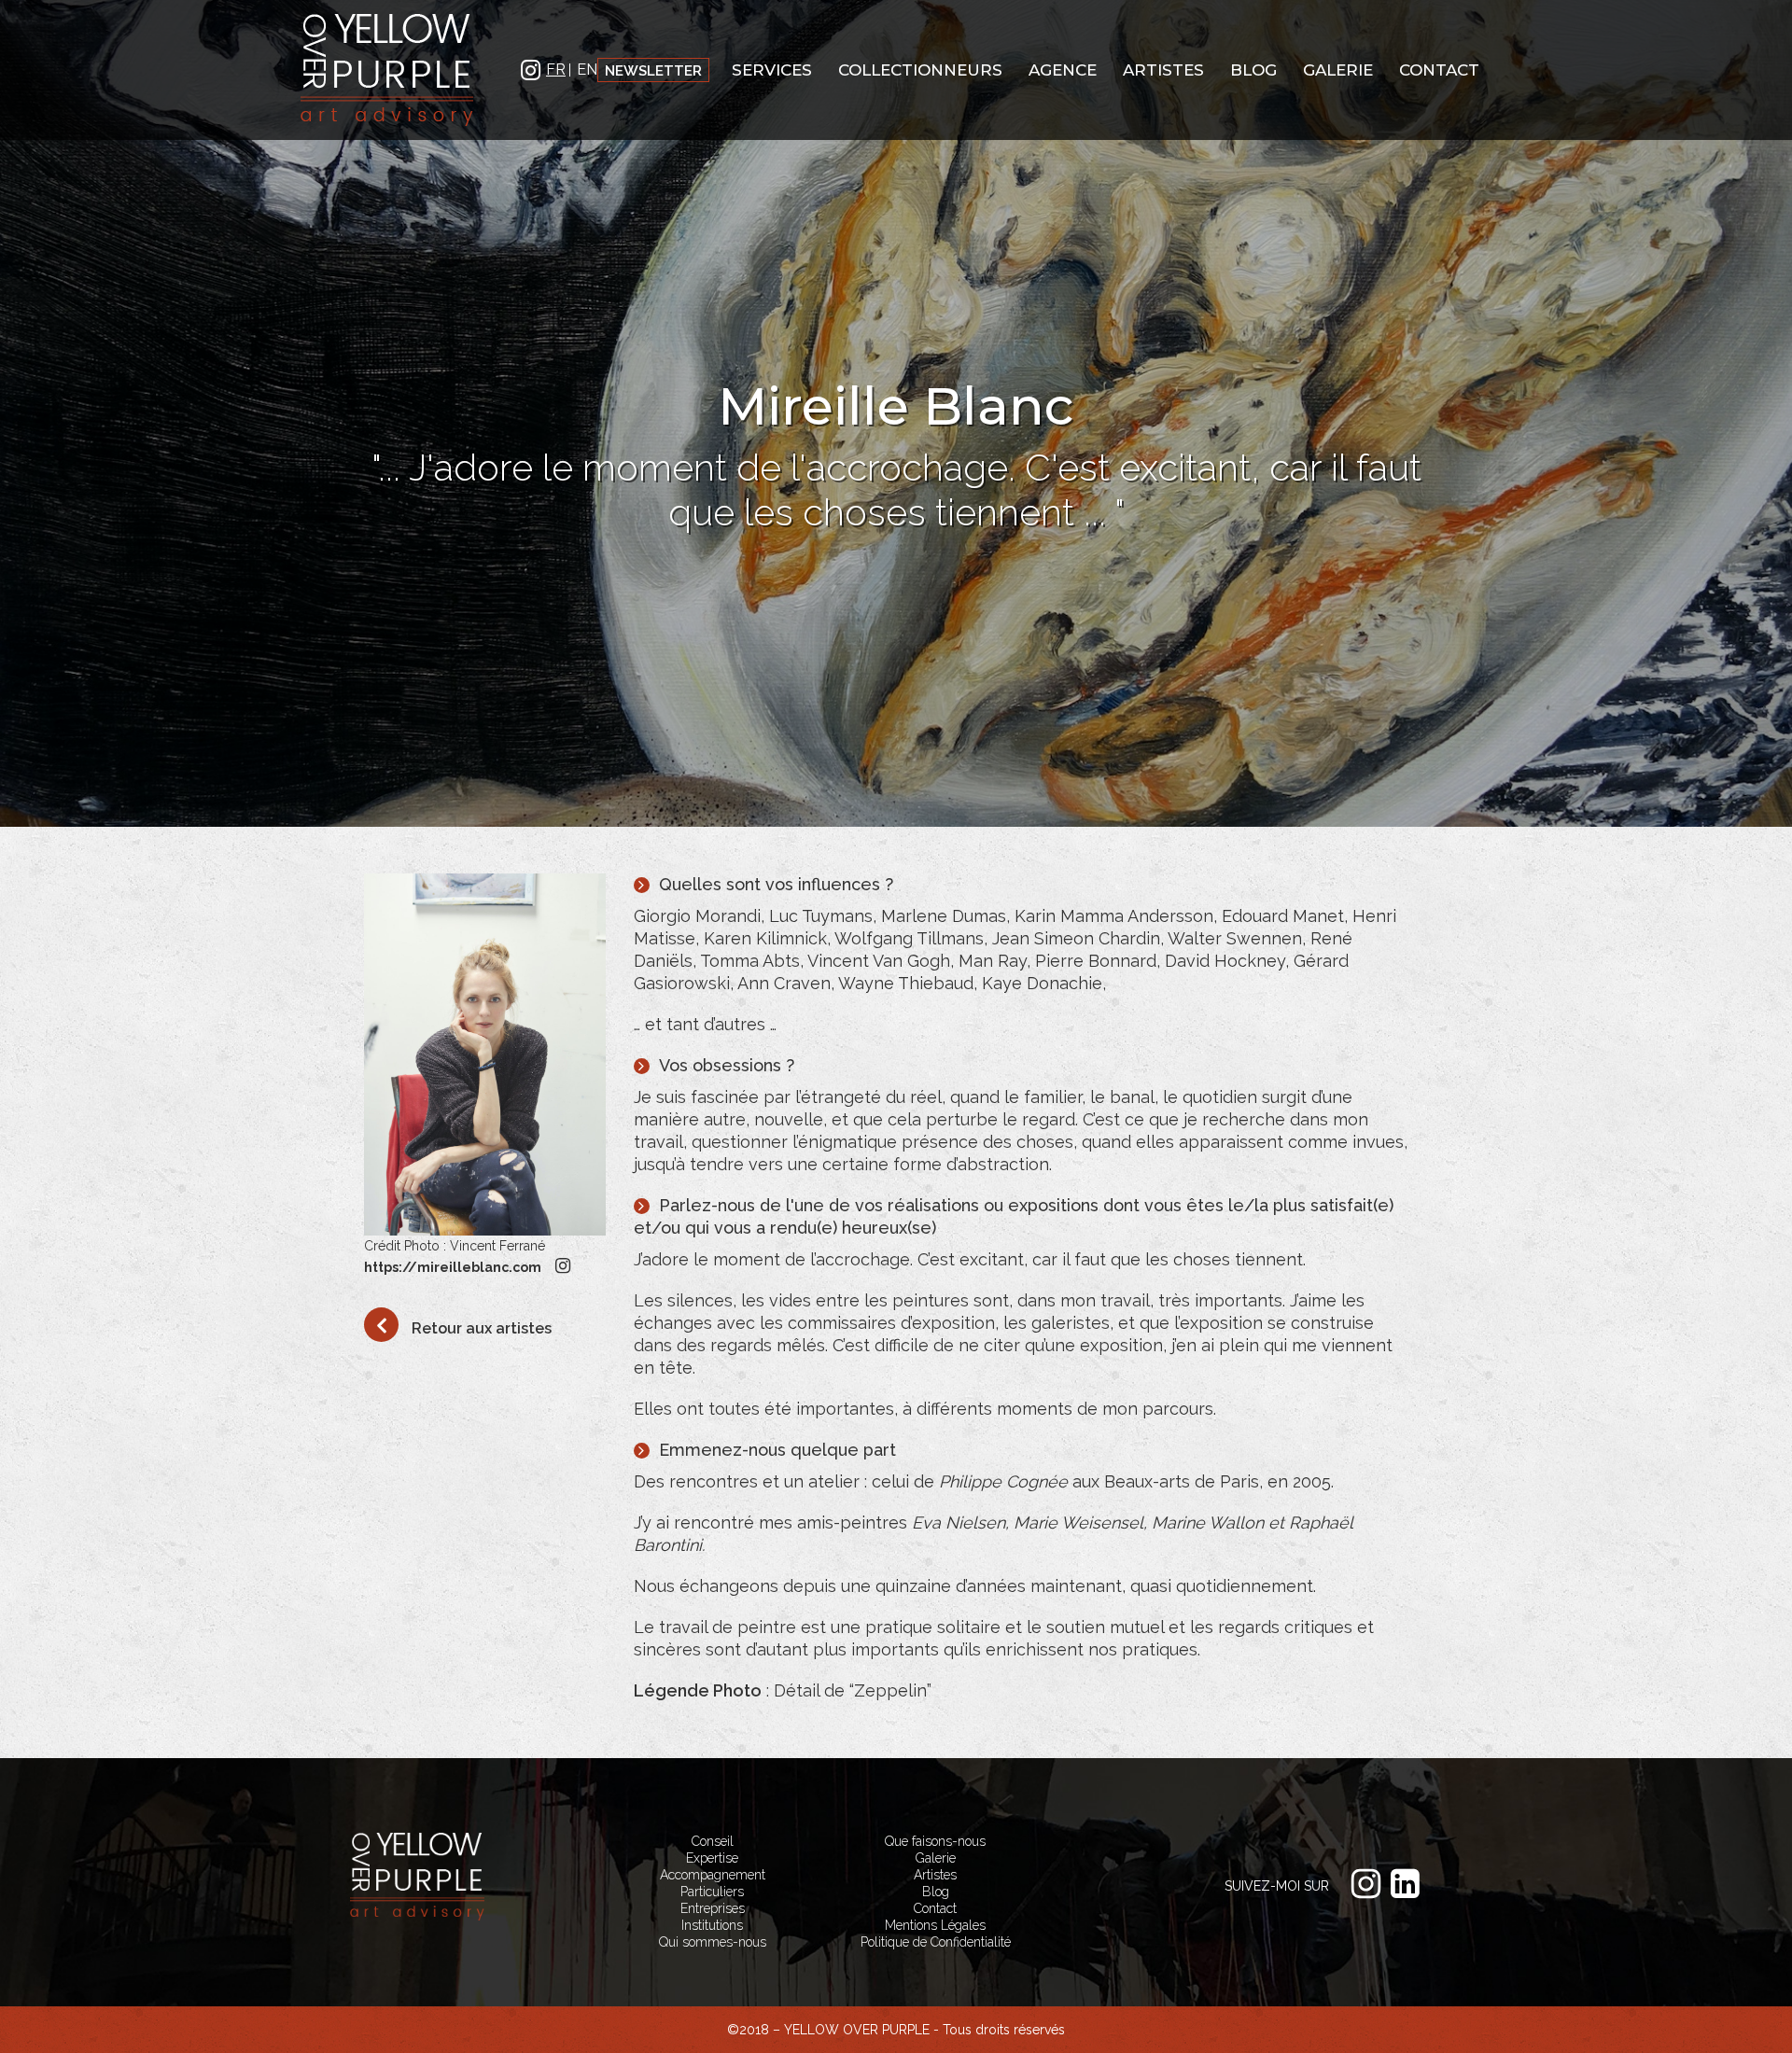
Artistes (1163, 70)
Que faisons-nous (935, 1841)
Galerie (1338, 70)
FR (556, 70)
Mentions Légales (935, 1925)
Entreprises (713, 1908)
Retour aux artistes (480, 1328)
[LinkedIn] (1409, 1884)
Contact (1439, 70)
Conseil (713, 1841)
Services (772, 70)
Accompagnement (713, 1875)
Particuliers (712, 1892)
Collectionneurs (920, 70)
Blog (1253, 70)
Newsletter (653, 80)
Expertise (712, 1858)
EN (587, 70)
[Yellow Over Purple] (387, 69)
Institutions (712, 1925)
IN (532, 69)
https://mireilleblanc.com (453, 1267)
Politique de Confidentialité (936, 1942)
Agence (1063, 70)
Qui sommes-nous (713, 1942)
